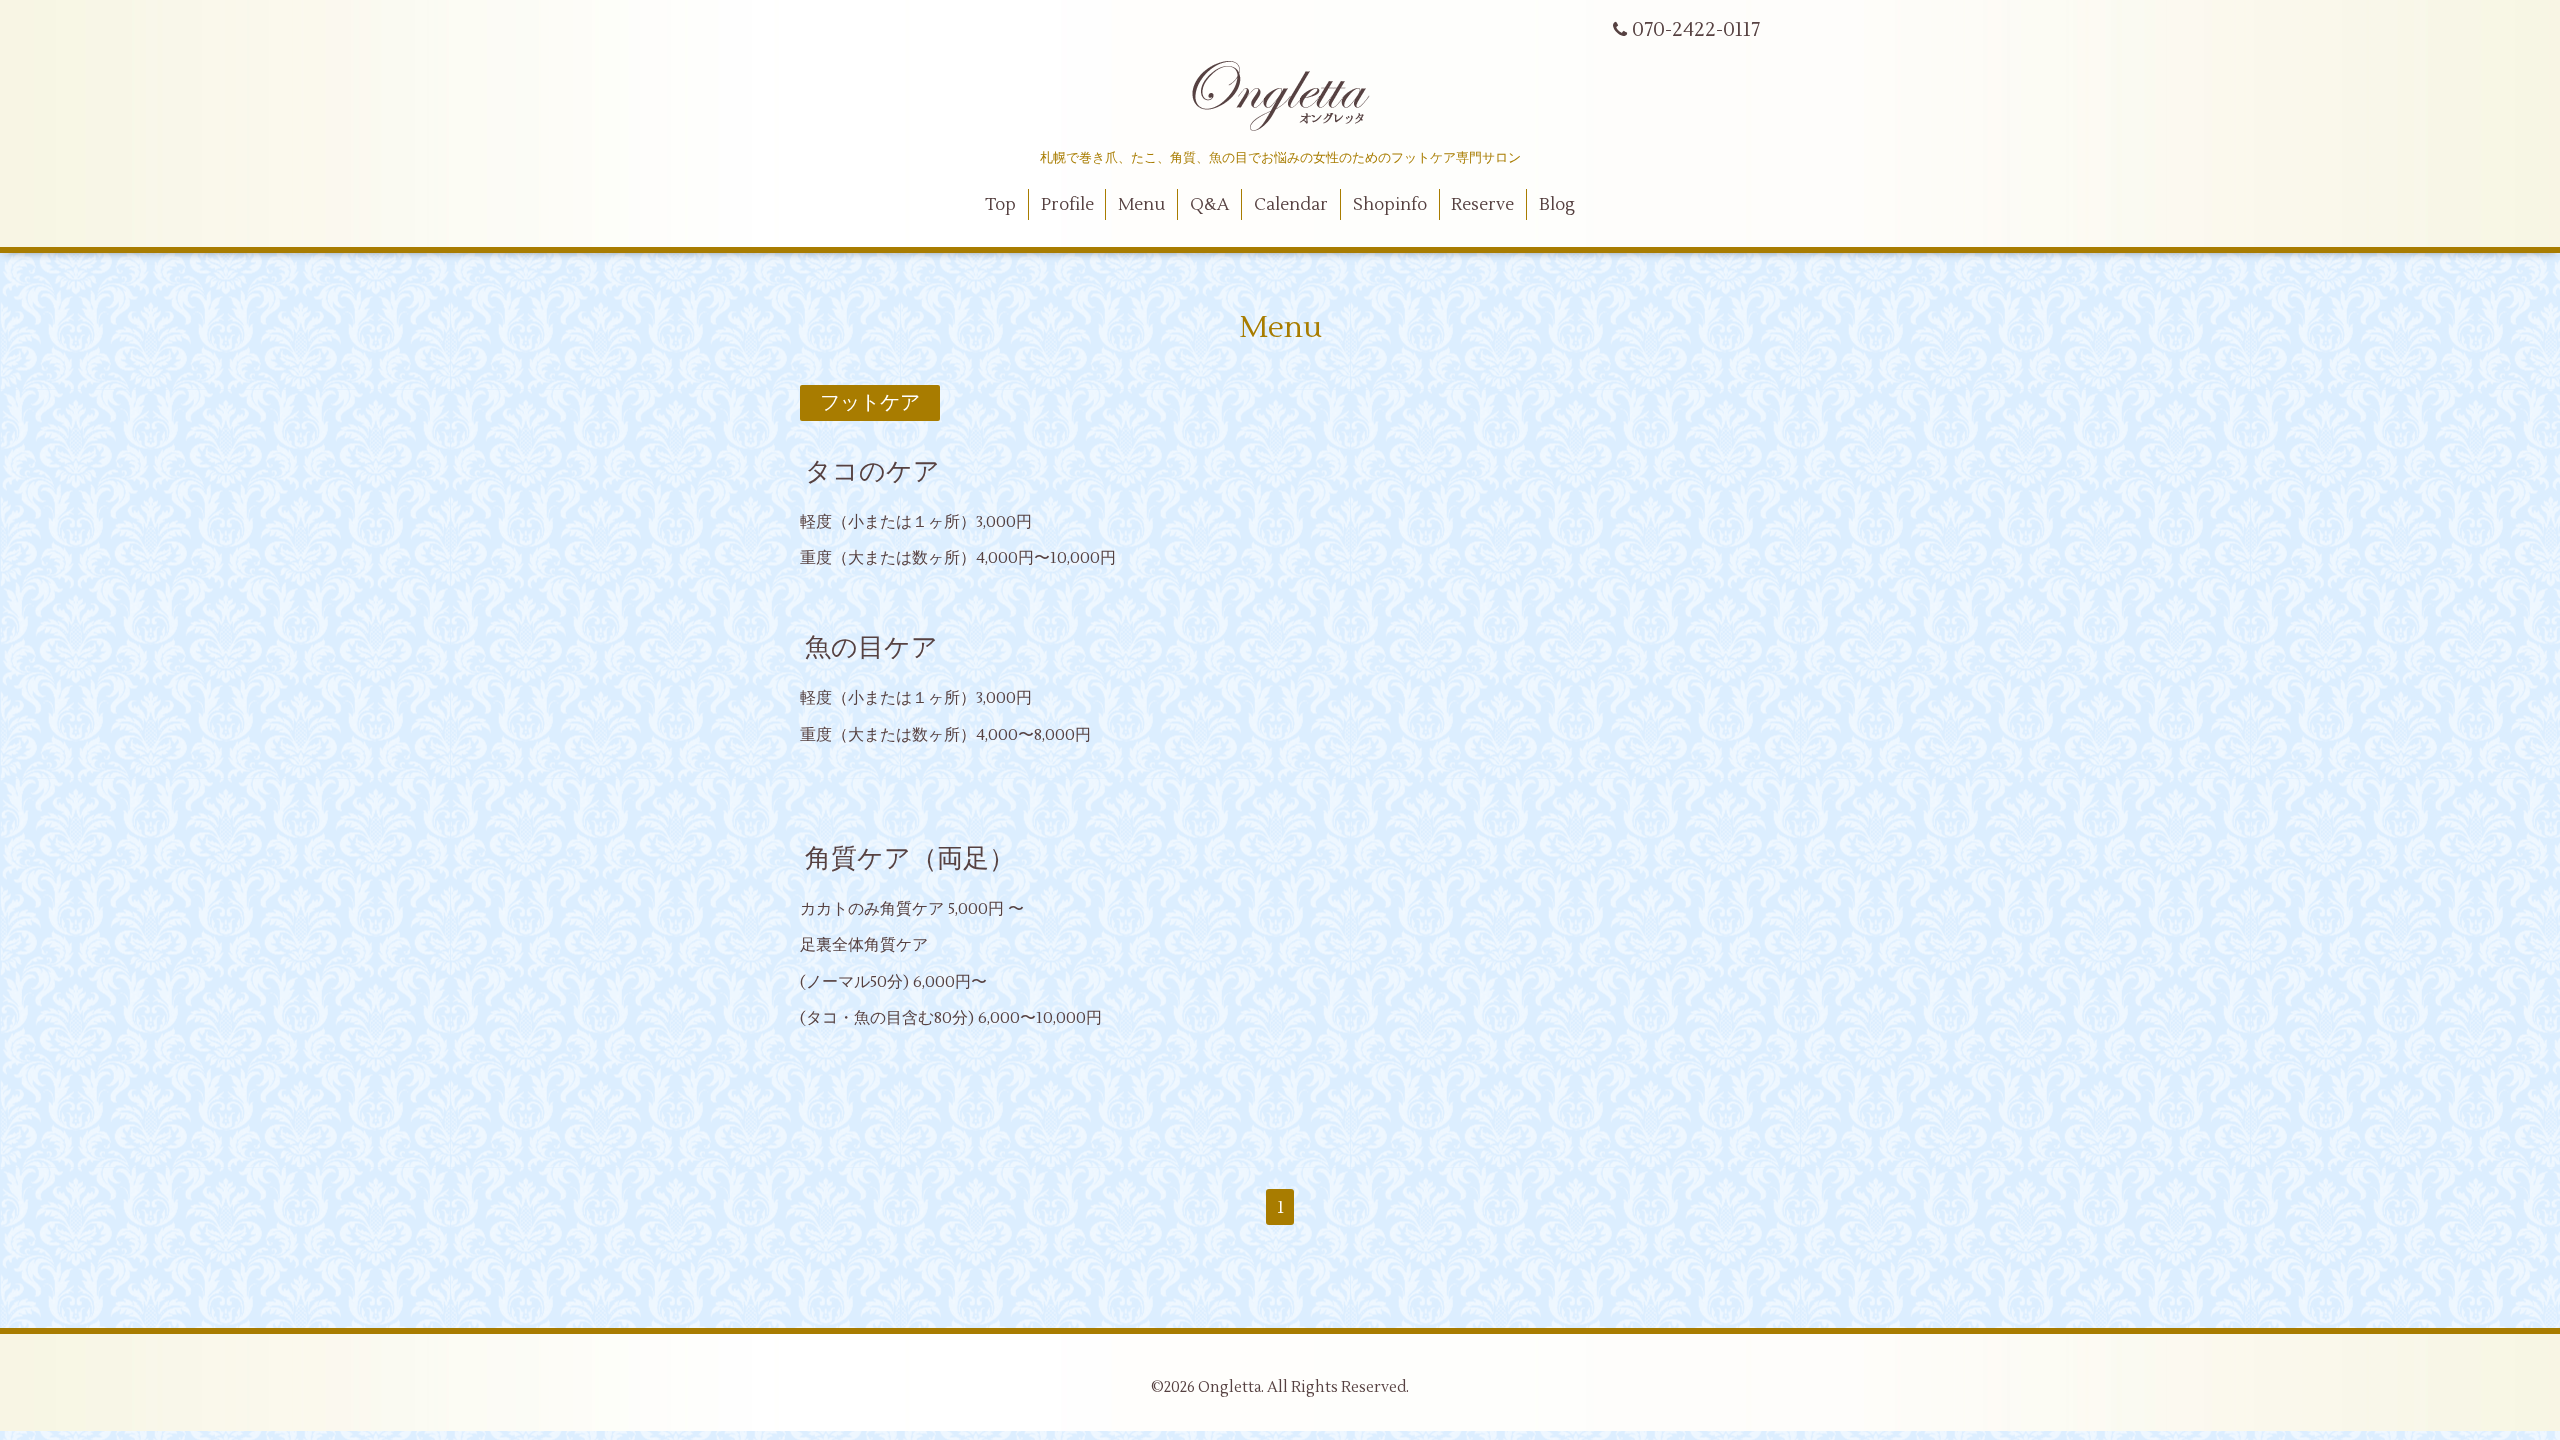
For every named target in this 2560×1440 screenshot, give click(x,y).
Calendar (1291, 205)
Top (1000, 205)
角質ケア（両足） (910, 859)
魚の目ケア (871, 648)
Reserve (1482, 205)
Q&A (1209, 205)
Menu (1141, 205)
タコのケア (872, 472)
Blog (1557, 205)
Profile (1067, 205)
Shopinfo (1390, 205)
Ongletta (1229, 1387)
